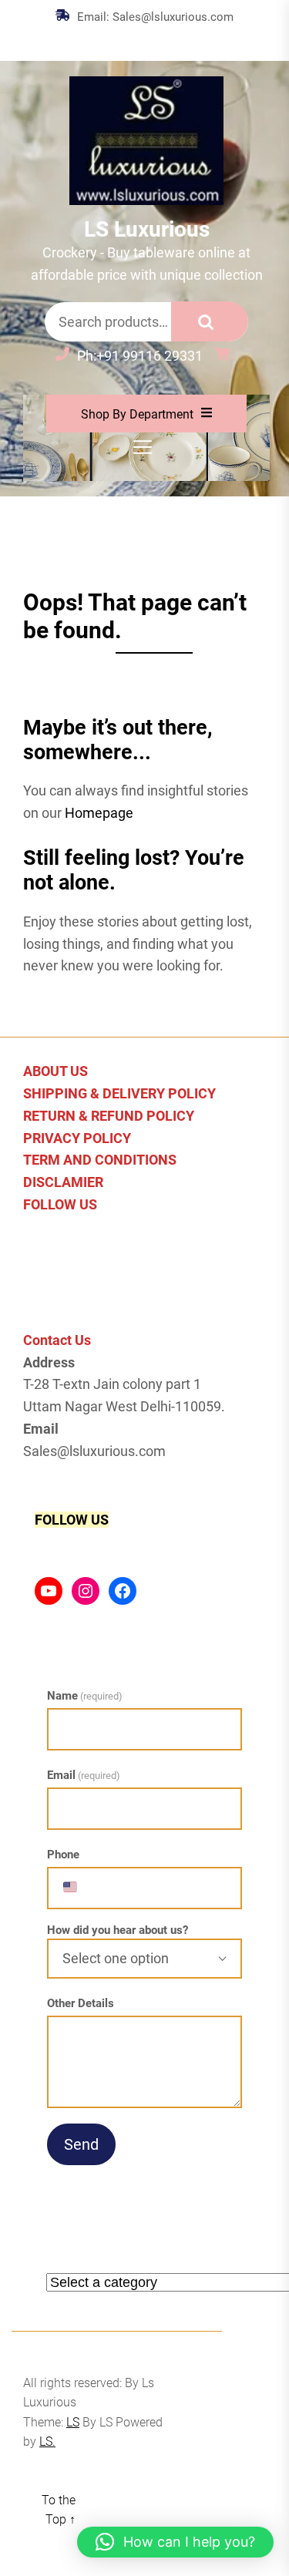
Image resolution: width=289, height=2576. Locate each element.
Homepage (99, 813)
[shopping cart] (226, 356)
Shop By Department (137, 414)
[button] (175, 2542)
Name (85, 1696)
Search (210, 321)
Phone (63, 1855)
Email (84, 1775)
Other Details (81, 2003)
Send (81, 2144)
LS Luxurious (147, 229)
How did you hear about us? (118, 1930)
